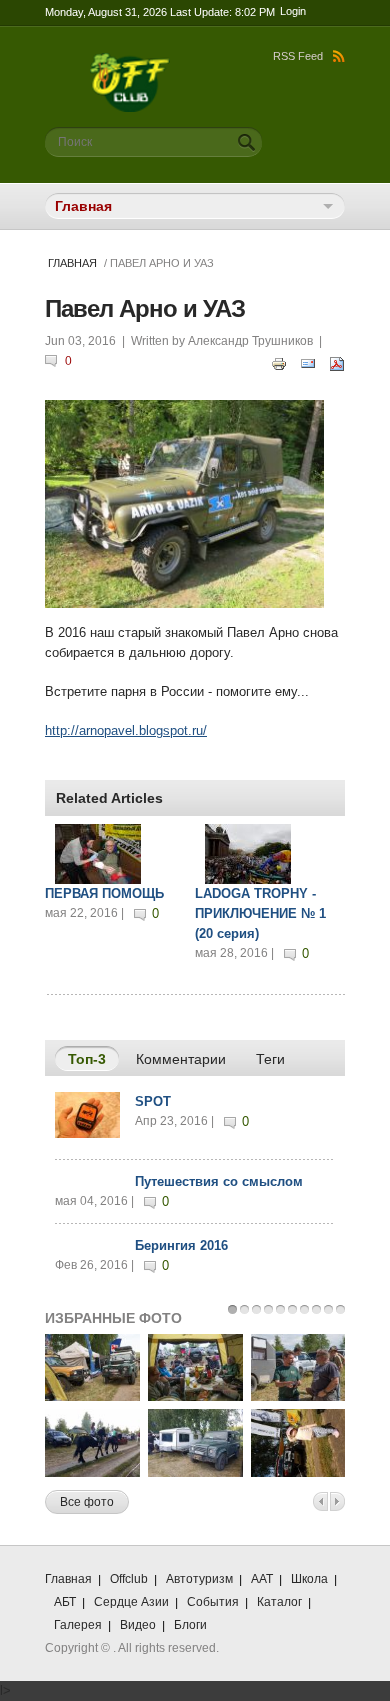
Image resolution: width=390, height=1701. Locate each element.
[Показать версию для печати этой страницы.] (279, 362)
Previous (320, 1501)
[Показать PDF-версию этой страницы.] (337, 362)
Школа (309, 1579)
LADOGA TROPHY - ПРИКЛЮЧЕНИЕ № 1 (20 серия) (260, 913)
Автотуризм (199, 1579)
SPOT (153, 1101)
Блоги (190, 1625)
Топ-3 (93, 1059)
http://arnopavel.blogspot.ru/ (126, 730)
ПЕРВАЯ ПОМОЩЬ (104, 893)
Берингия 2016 (181, 1245)
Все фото (87, 1502)
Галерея (78, 1625)
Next (337, 1501)
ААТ (262, 1579)
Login (293, 11)
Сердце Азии (131, 1602)
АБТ (65, 1602)
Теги (270, 1059)
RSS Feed (298, 56)
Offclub (129, 1579)
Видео (138, 1625)
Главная (72, 263)
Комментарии (181, 1059)
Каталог (279, 1602)
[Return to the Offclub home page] (130, 62)
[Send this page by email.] (308, 362)
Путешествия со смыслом (219, 1181)
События (213, 1602)
